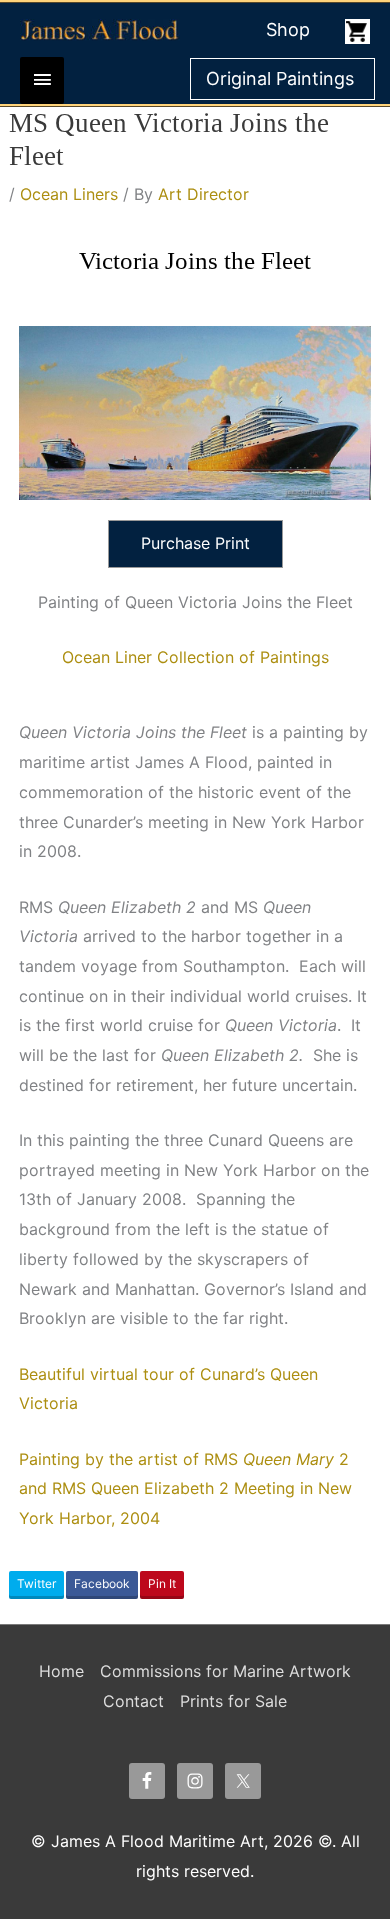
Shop (288, 29)
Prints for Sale (233, 1701)
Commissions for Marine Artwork (225, 1671)
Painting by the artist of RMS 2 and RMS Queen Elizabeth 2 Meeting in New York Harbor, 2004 (185, 1488)
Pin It (162, 1583)
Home (61, 1671)
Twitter (36, 1583)
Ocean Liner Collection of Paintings (195, 657)
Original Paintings (280, 78)
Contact (133, 1701)
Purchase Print (195, 543)
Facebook (102, 1583)
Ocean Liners (69, 194)
